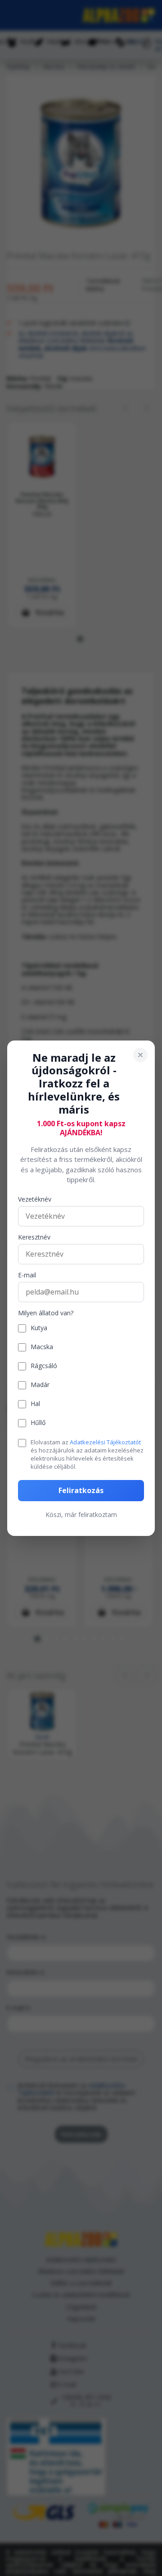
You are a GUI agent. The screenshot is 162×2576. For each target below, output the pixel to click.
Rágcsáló (44, 1366)
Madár (40, 1385)
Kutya (39, 1328)
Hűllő (38, 1423)
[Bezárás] (140, 1054)
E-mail (27, 1275)
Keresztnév (34, 1237)
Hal (35, 1404)
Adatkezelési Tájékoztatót (105, 1442)
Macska (42, 1347)
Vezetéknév (35, 1200)
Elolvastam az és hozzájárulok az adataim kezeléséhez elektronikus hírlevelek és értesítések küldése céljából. (87, 1454)
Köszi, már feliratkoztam (81, 1515)
